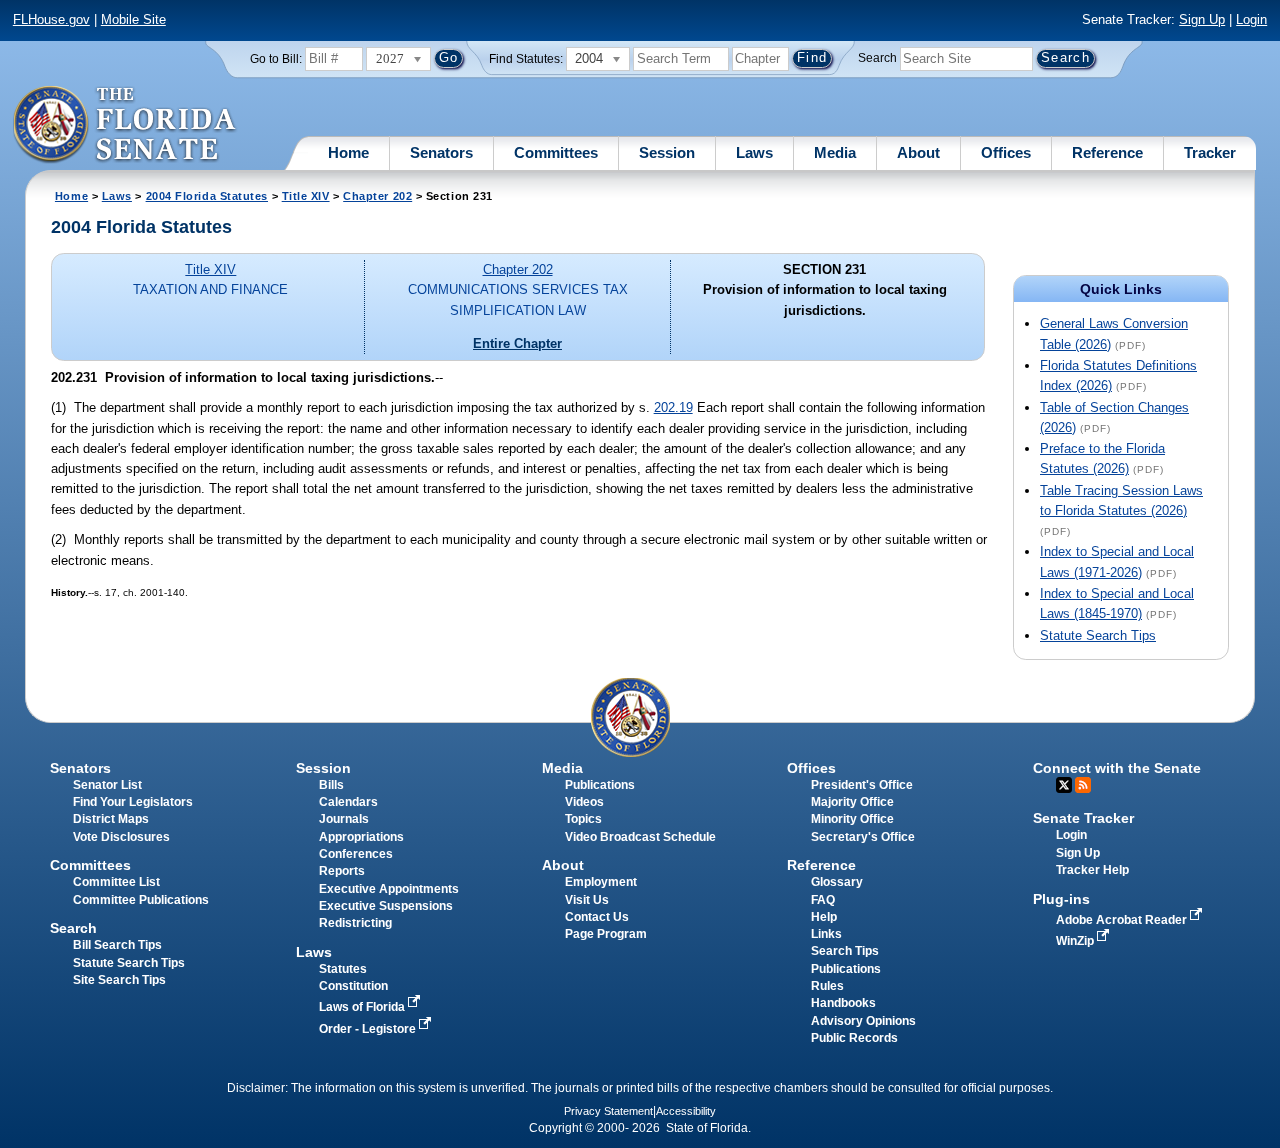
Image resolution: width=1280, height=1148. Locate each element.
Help (824, 917)
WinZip (1076, 941)
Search (877, 58)
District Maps (111, 819)
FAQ (823, 900)
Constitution (353, 986)
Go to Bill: (276, 59)
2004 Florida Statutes (207, 196)
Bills (331, 785)
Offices (1006, 152)
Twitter (1064, 785)
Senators (441, 152)
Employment (601, 882)
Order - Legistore (369, 1029)
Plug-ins (1061, 899)
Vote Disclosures (121, 837)
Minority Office (852, 819)
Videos (584, 802)
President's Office (862, 785)
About (918, 152)
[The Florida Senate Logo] (125, 125)
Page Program (606, 934)
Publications (600, 785)
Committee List (116, 882)
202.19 (673, 407)
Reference (1107, 152)
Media (835, 152)
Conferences (356, 854)
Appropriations (361, 837)
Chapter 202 (377, 196)
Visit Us (587, 900)
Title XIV (306, 196)
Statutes (343, 969)
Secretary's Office (863, 837)
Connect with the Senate (1117, 768)
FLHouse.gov (51, 19)
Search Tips (845, 951)
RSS (1083, 785)
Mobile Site (133, 19)
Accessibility (686, 1111)
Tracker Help (1092, 870)
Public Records (854, 1038)
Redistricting (355, 923)
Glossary (837, 882)
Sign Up (1202, 19)
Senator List (107, 785)
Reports (342, 871)
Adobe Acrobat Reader (1123, 920)
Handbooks (843, 1003)
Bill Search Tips (117, 945)
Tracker (1210, 152)
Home (348, 152)
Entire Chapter (517, 343)
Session (667, 152)
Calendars (348, 802)
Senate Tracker (1083, 818)
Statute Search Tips (1098, 635)
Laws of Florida (363, 1007)
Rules (827, 986)
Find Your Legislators (133, 802)
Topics (583, 819)
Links (826, 934)
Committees (556, 152)
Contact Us (597, 917)
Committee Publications (141, 900)
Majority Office (852, 802)
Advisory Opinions (863, 1021)
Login (1251, 19)
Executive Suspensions (386, 906)
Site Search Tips (119, 980)
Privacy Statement (608, 1111)
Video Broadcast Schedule (640, 837)
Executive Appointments (389, 889)
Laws (754, 152)
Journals (344, 819)
